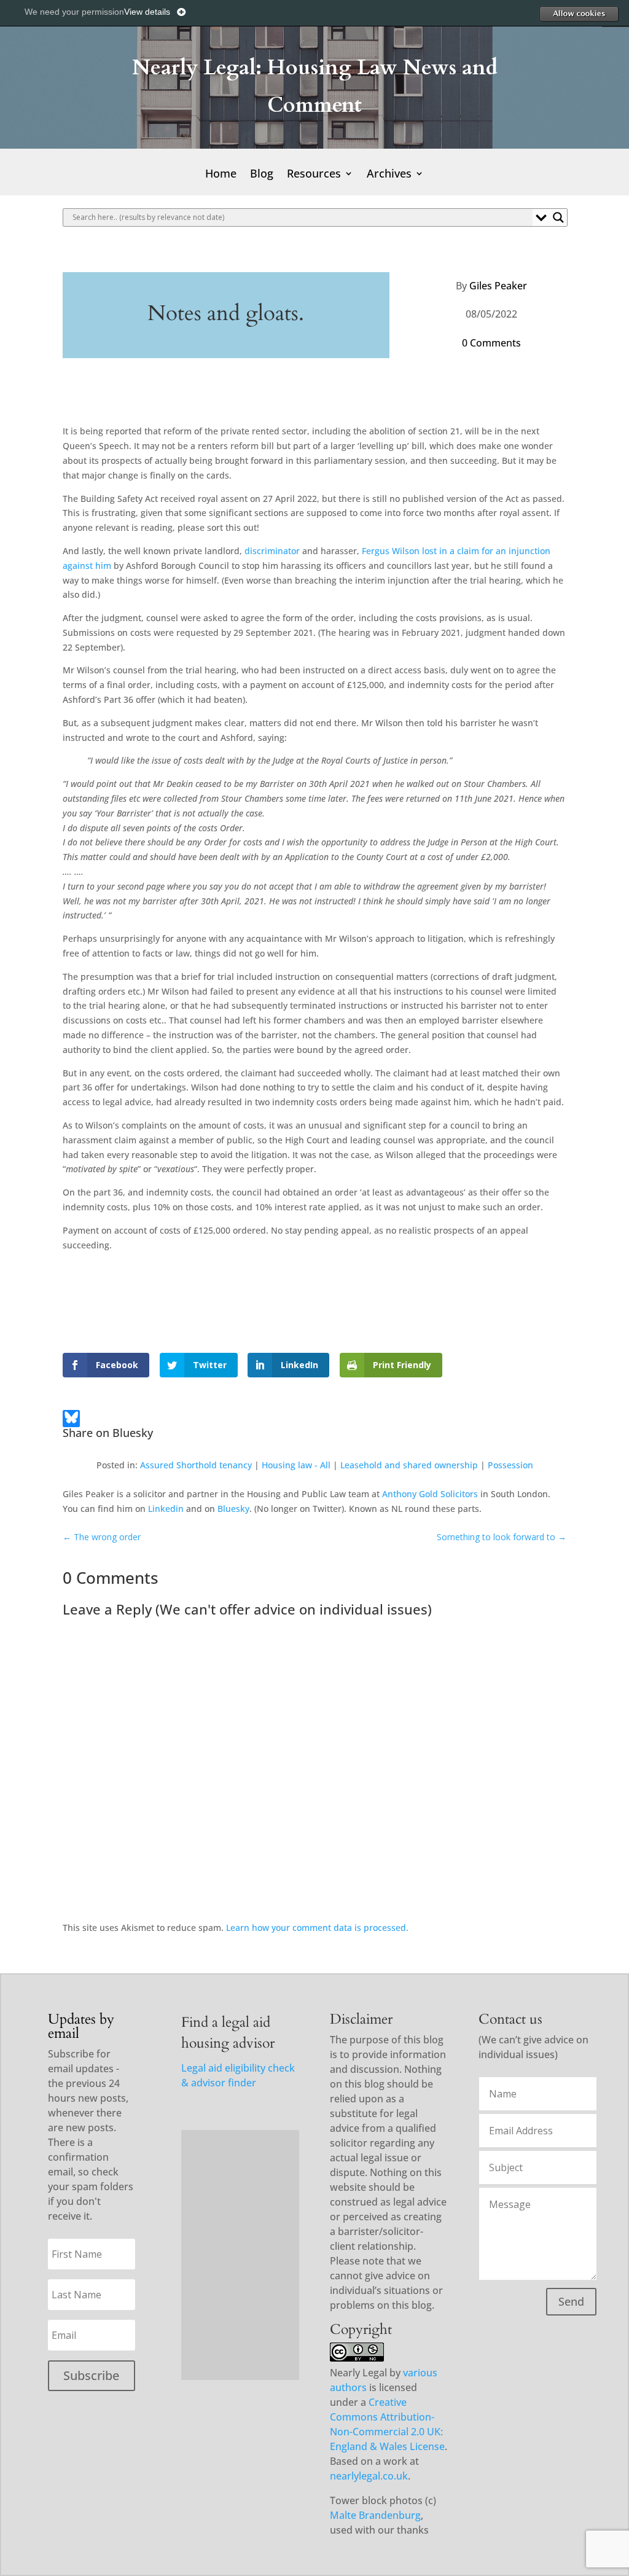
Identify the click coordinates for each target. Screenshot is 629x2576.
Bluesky (233, 1509)
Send (571, 2301)
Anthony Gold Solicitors (430, 1494)
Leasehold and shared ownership (409, 1465)
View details (147, 12)
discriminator (272, 551)
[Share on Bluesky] (71, 1420)
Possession (510, 1465)
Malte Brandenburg (375, 2515)
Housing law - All (296, 1465)
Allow (579, 14)
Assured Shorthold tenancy (196, 1465)
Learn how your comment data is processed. (317, 1928)
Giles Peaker (498, 286)
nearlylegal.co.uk (369, 2476)
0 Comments (491, 343)
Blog (262, 175)
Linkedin (166, 1509)
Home (221, 175)
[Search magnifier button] (558, 217)
